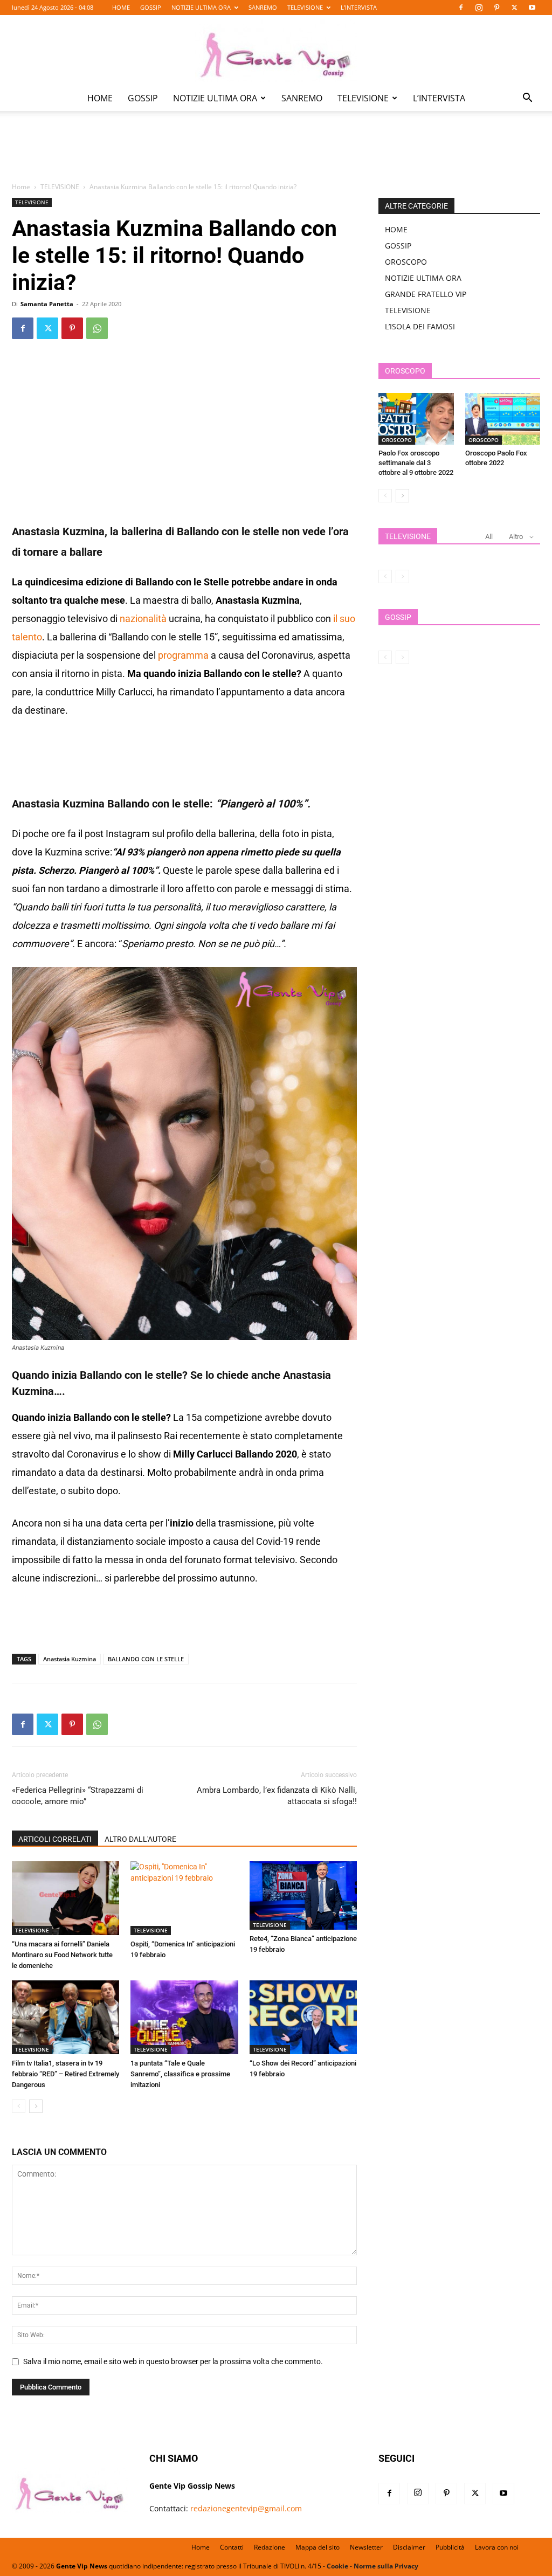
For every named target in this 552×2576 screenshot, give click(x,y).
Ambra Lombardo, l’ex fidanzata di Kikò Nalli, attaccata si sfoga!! (277, 1796)
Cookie (337, 2566)
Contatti (232, 2547)
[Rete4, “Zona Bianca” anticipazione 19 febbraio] (303, 1895)
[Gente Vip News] (276, 51)
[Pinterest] (496, 8)
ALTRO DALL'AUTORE (140, 1839)
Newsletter (366, 2547)
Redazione (270, 2547)
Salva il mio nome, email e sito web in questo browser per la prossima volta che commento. (173, 2361)
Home (21, 187)
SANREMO (263, 7)
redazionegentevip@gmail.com (246, 2508)
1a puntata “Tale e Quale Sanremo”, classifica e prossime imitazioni (180, 2074)
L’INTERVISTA (359, 7)
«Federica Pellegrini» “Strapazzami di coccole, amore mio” (78, 1796)
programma (183, 655)
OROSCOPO (406, 262)
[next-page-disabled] (402, 576)
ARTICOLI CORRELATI (55, 1839)
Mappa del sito (318, 2547)
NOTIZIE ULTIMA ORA (201, 7)
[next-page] (36, 2106)
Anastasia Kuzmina (70, 1659)
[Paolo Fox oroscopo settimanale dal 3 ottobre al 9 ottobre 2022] (416, 419)
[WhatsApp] (97, 328)
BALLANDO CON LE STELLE (146, 1659)
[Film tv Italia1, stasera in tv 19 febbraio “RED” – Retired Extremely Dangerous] (65, 2017)
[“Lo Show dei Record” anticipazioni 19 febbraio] (303, 2017)
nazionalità (143, 619)
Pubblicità (450, 2547)
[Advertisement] (276, 154)
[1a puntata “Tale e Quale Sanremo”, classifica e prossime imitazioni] (184, 2017)
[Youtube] (532, 8)
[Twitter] (514, 8)
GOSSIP (151, 7)
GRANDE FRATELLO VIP (426, 294)
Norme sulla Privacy (386, 2566)
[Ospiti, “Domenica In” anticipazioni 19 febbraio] (184, 1898)
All (489, 537)
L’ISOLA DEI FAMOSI (420, 326)
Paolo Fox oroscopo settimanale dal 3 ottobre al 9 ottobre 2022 (416, 463)
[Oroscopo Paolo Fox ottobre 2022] (503, 419)
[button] (527, 99)
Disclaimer (409, 2547)
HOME (121, 7)
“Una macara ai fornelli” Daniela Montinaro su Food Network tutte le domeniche (62, 1955)
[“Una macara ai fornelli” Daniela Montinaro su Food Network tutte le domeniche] (65, 1898)
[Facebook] (461, 8)
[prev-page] (19, 2106)
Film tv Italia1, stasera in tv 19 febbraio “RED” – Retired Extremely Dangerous (65, 2074)
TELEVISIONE (305, 7)
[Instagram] (479, 8)
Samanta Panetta (47, 304)
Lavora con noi (497, 2547)
